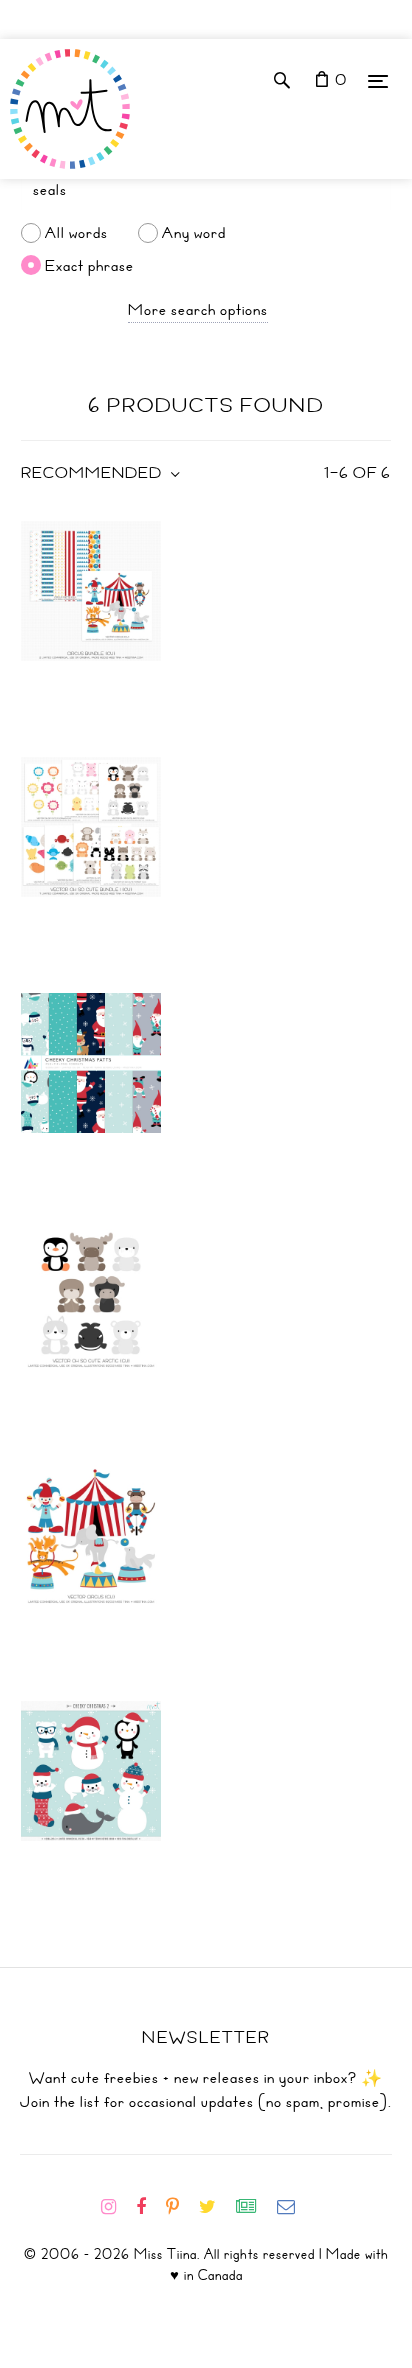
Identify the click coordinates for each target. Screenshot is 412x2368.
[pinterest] (180, 2207)
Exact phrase (89, 265)
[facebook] (149, 2207)
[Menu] (378, 80)
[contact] (294, 2207)
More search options (198, 310)
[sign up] (254, 2207)
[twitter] (215, 2207)
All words (76, 233)
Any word (194, 233)
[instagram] (116, 2207)
